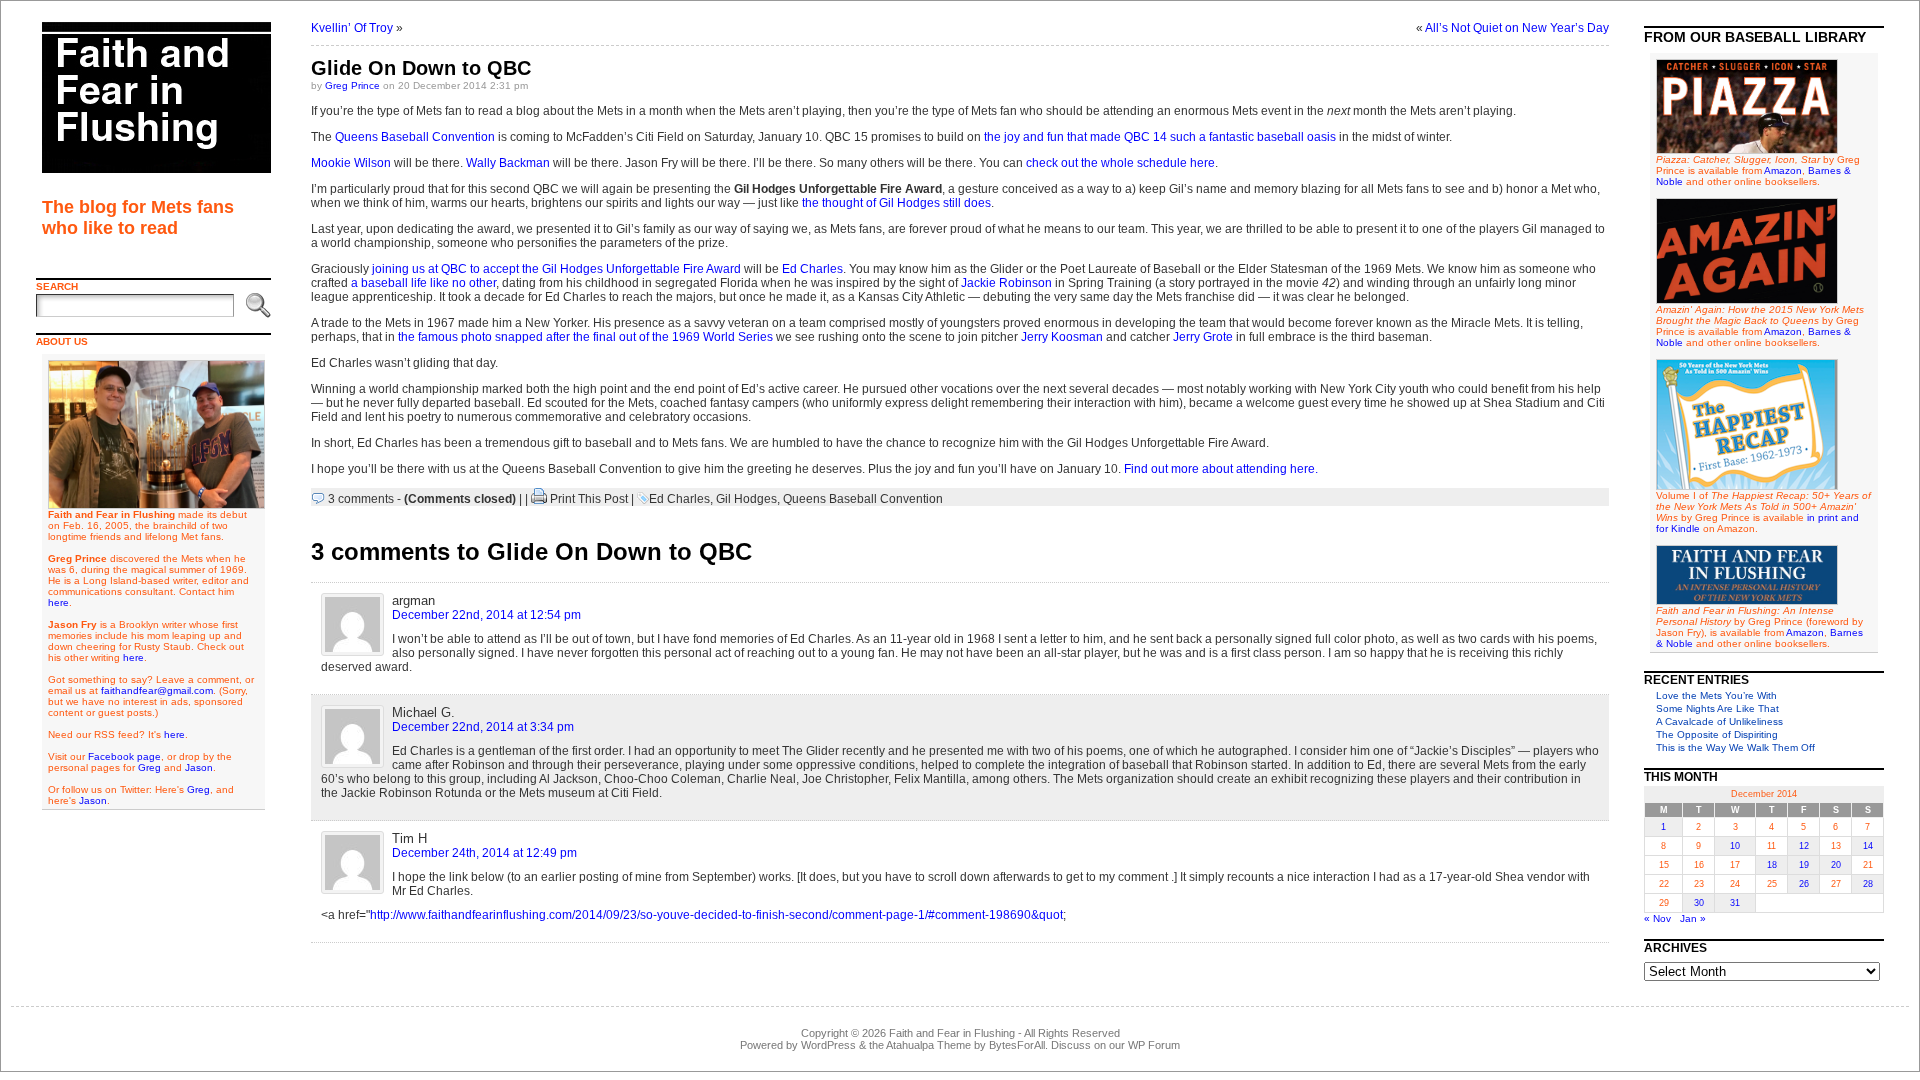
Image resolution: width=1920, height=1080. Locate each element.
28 (1868, 884)
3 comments (361, 499)
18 (1772, 865)
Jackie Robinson (1006, 283)
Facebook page (124, 756)
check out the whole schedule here (1120, 163)
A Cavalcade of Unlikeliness (1719, 721)
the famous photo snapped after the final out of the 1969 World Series (585, 337)
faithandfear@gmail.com (157, 690)
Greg (149, 767)
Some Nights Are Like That (1717, 708)
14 (1868, 846)
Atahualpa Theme (928, 1045)
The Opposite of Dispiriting (1717, 734)
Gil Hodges (746, 499)
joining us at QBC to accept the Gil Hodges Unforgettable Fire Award (556, 269)
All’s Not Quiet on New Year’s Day (1517, 28)
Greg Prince (352, 85)
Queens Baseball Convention (415, 137)
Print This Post (589, 499)
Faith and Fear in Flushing (952, 1033)
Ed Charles (812, 269)
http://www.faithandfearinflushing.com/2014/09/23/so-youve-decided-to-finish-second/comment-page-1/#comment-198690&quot (716, 915)
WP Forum (1154, 1045)
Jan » (1693, 918)
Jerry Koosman (1062, 337)
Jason (199, 767)
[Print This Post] (539, 499)
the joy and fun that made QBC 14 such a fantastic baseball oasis (1160, 137)
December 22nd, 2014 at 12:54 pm (486, 615)
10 (1735, 846)
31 (1735, 903)
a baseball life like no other (423, 283)
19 (1804, 865)
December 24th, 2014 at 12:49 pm (484, 853)
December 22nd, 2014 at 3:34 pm (483, 727)
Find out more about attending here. (1221, 469)
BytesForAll (1017, 1045)
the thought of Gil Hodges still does (896, 203)
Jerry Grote (1203, 337)
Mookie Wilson (351, 163)
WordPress (828, 1045)
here (58, 602)
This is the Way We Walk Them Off (1735, 747)
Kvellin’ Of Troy (352, 28)
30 (1699, 903)
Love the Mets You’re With (1716, 695)
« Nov (1657, 918)
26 (1804, 884)
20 (1836, 865)
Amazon (1783, 170)
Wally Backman (508, 163)
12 (1804, 846)
